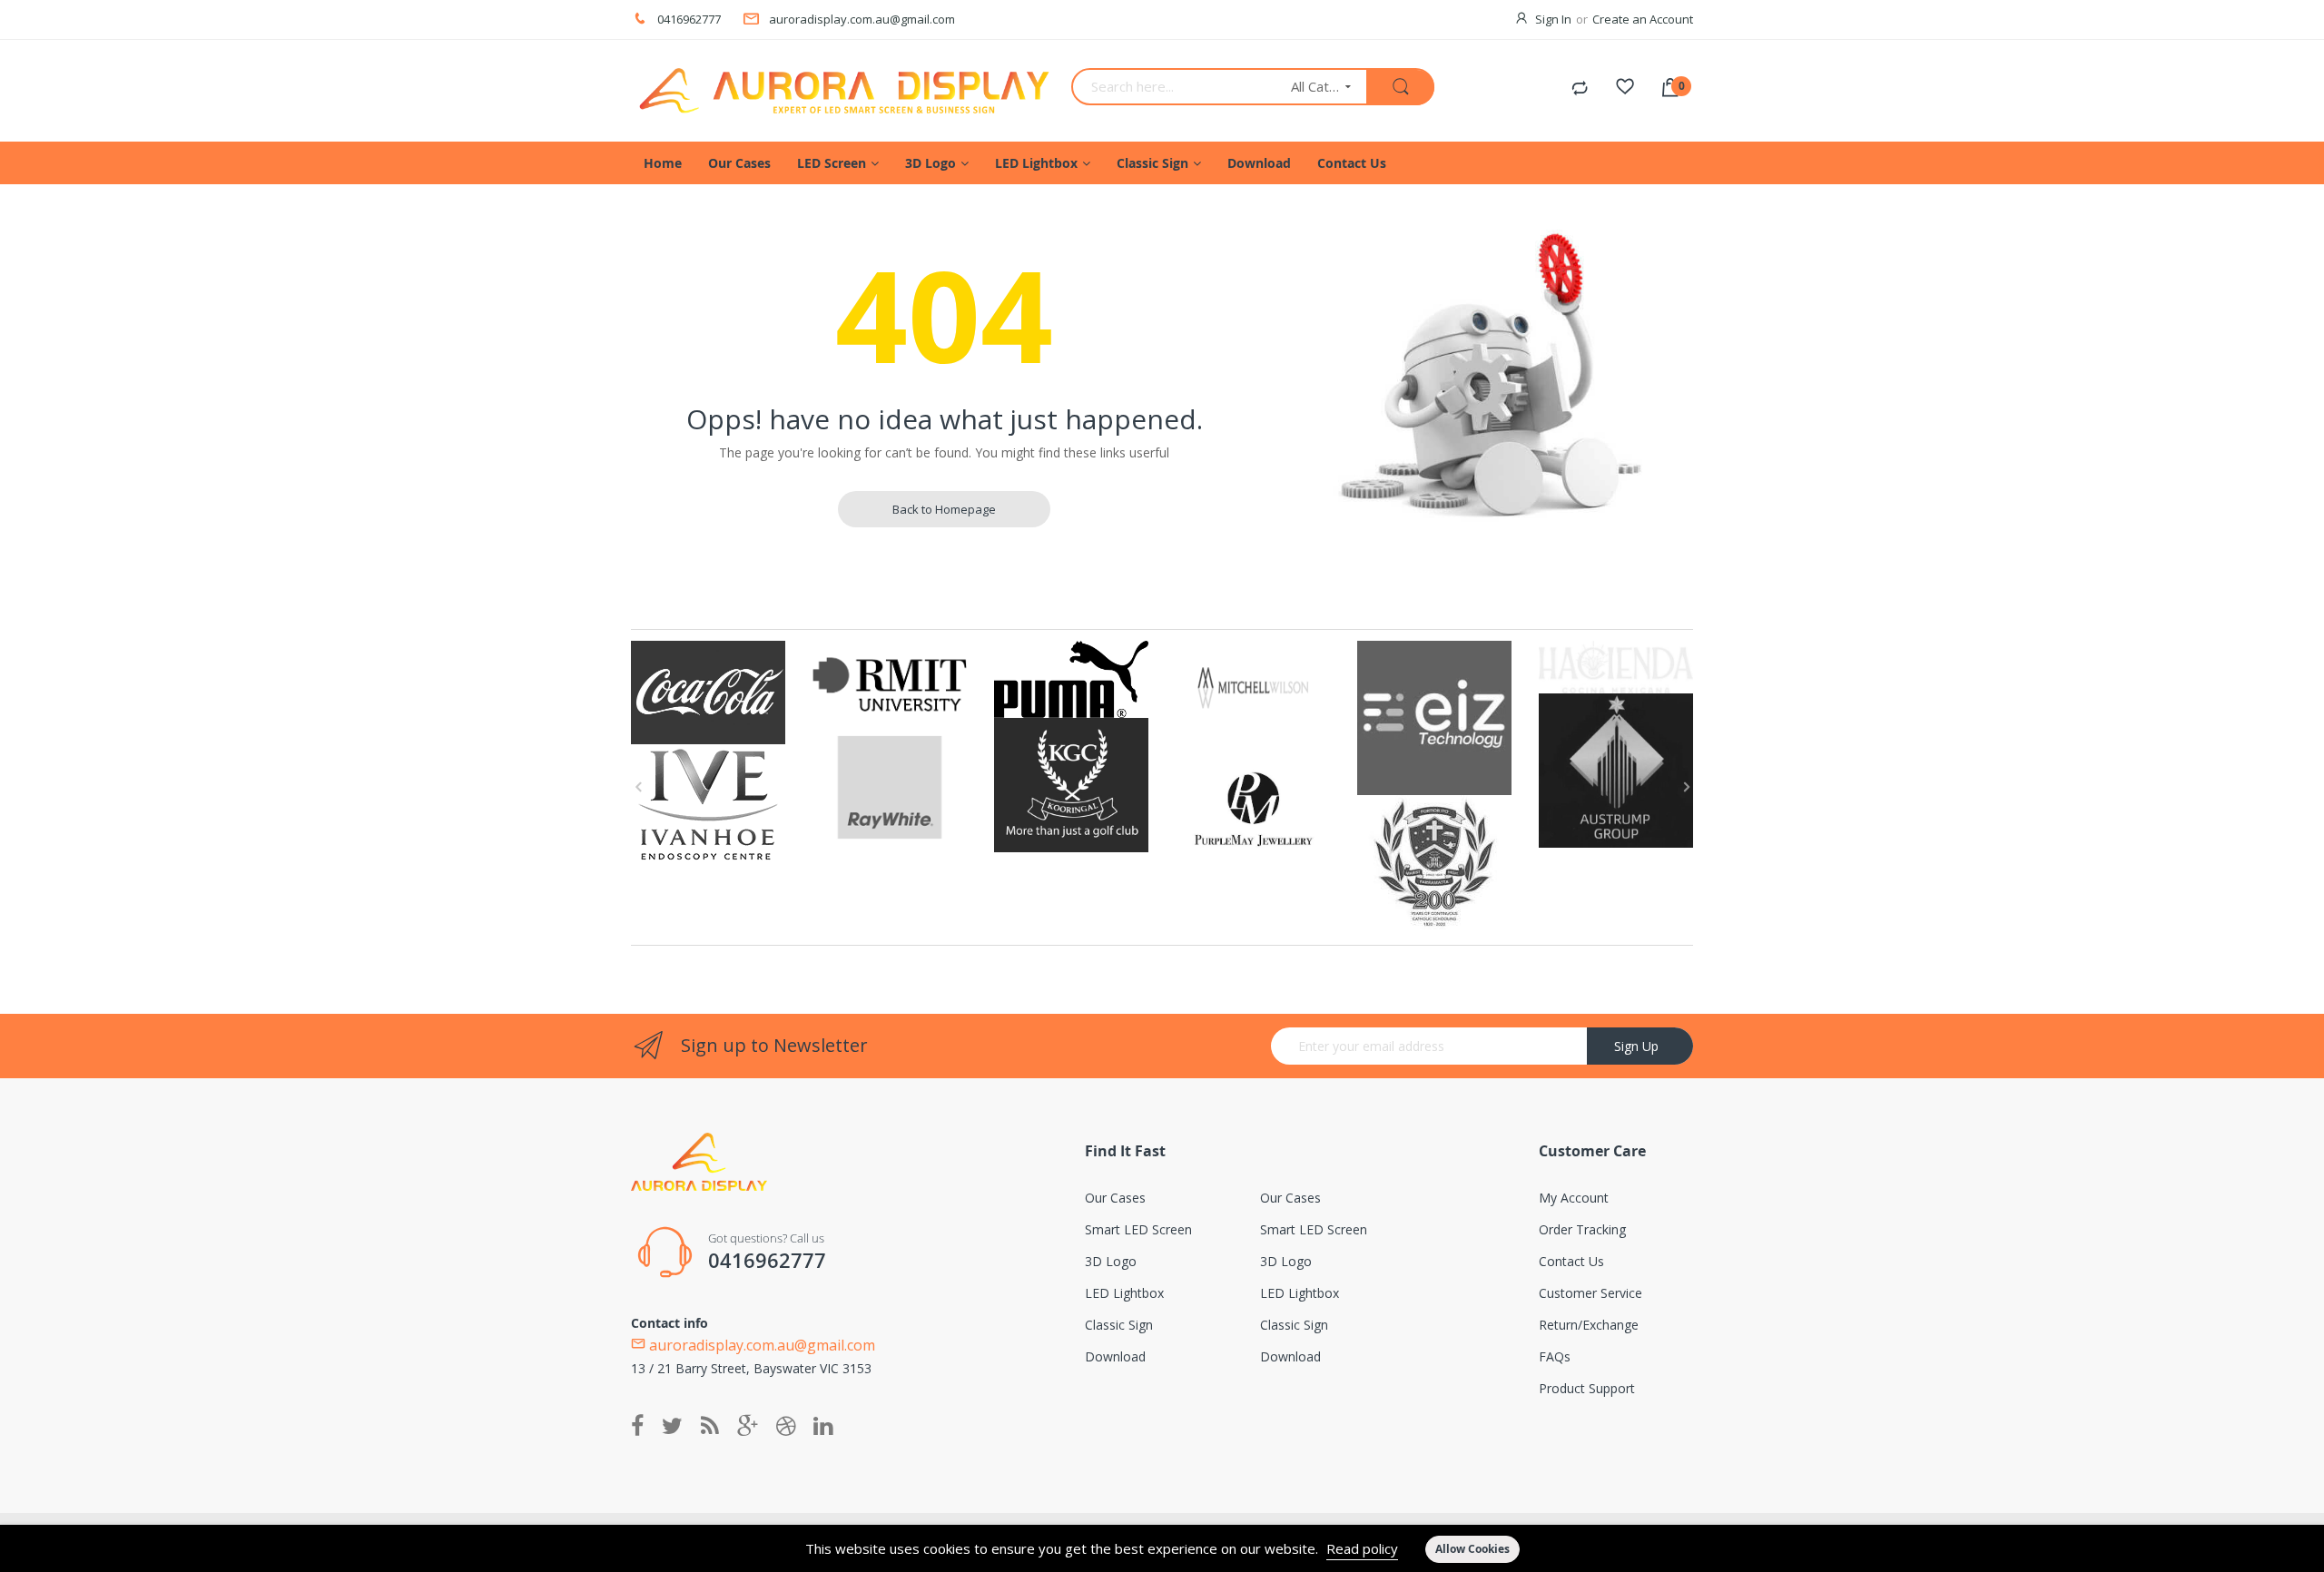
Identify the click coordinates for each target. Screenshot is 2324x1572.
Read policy (1362, 1548)
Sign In (1553, 19)
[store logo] (844, 91)
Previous (640, 787)
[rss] (710, 1427)
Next (1684, 787)
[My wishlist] (1625, 89)
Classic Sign (1119, 1325)
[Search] (1400, 88)
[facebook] (642, 1427)
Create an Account (1643, 19)
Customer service (1590, 1293)
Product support (1587, 1388)
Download (1115, 1356)
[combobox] (1175, 87)
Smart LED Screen (1138, 1229)
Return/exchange (1589, 1325)
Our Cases (1115, 1198)
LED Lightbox (1124, 1293)
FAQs (1555, 1356)
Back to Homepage (944, 509)
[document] (1162, 1548)
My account (1574, 1198)
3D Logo (1111, 1261)
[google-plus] (748, 1427)
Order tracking (1582, 1229)
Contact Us (1571, 1261)
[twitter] (672, 1427)
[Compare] (1580, 89)
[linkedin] (823, 1427)
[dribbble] (786, 1427)
